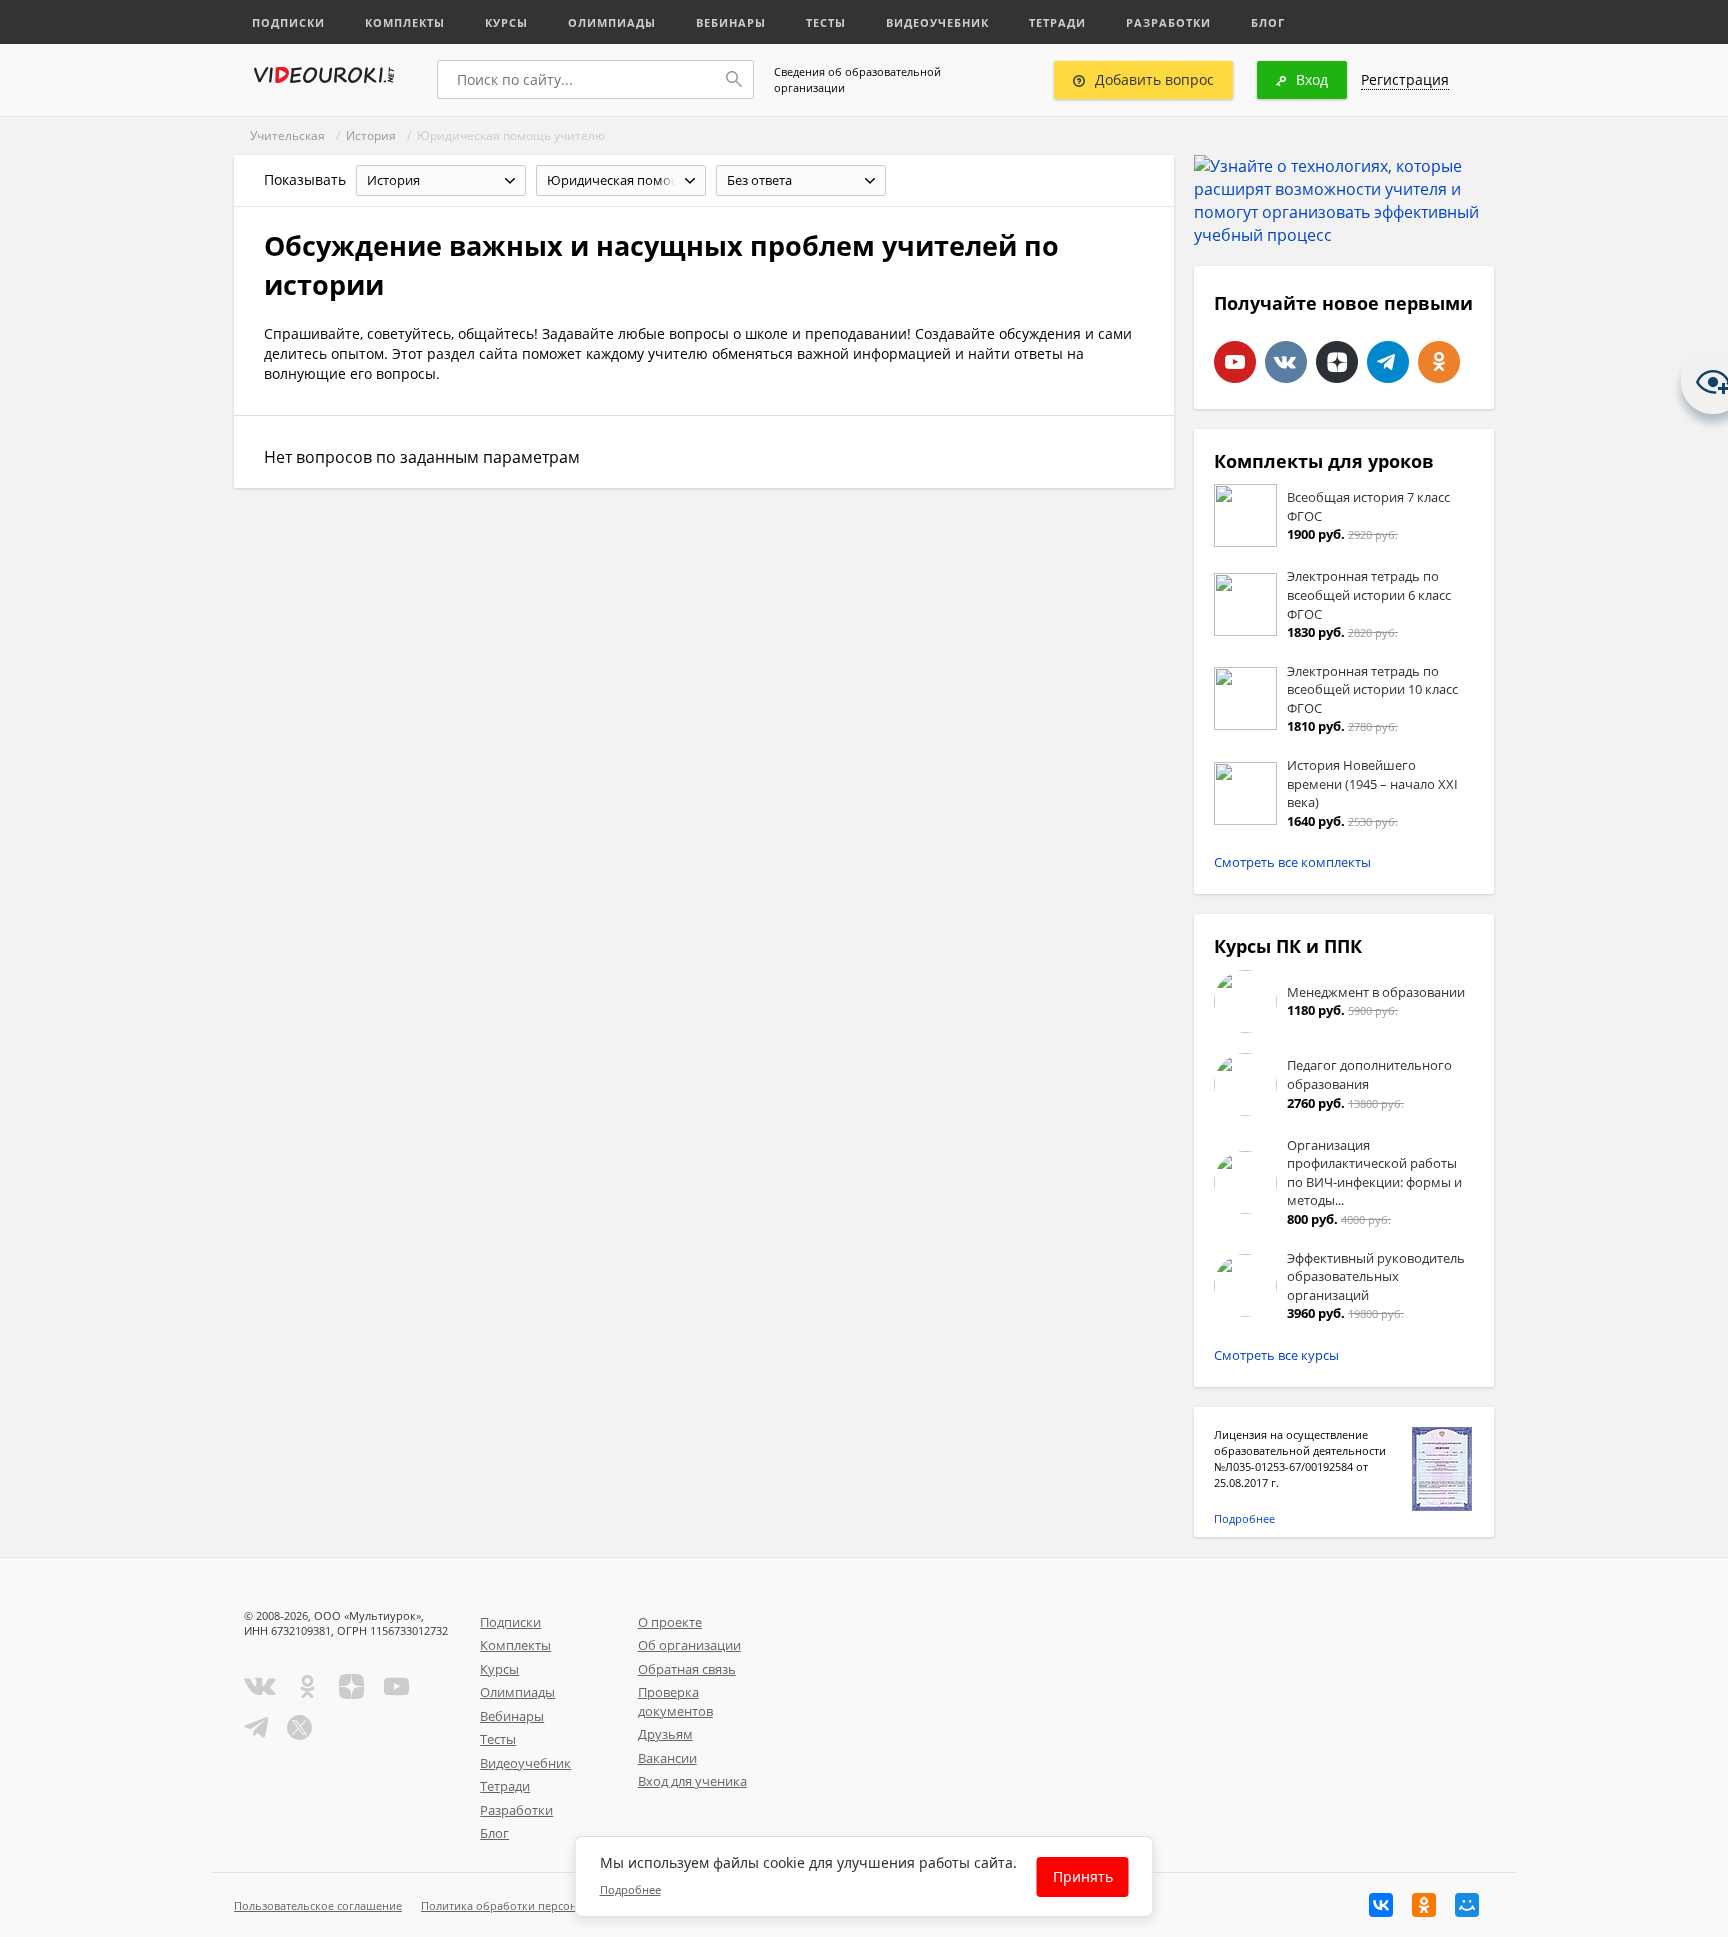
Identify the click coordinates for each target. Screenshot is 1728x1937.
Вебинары (731, 22)
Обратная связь (687, 1669)
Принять (1083, 1876)
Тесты (826, 22)
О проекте (670, 1622)
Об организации (689, 1645)
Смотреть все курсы (1276, 1355)
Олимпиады (612, 22)
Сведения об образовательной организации (857, 79)
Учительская (287, 135)
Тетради (1057, 22)
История (371, 135)
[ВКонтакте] (1381, 1905)
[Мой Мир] (1467, 1905)
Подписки (288, 22)
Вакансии (667, 1758)
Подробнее (1244, 1518)
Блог (1268, 22)
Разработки (1168, 22)
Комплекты (405, 22)
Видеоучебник (937, 22)
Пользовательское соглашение (318, 1905)
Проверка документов (675, 1701)
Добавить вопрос (1154, 79)
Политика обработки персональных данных (540, 1905)
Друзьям (665, 1734)
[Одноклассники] (1424, 1905)
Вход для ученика (692, 1781)
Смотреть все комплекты (1292, 862)
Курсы (506, 22)
